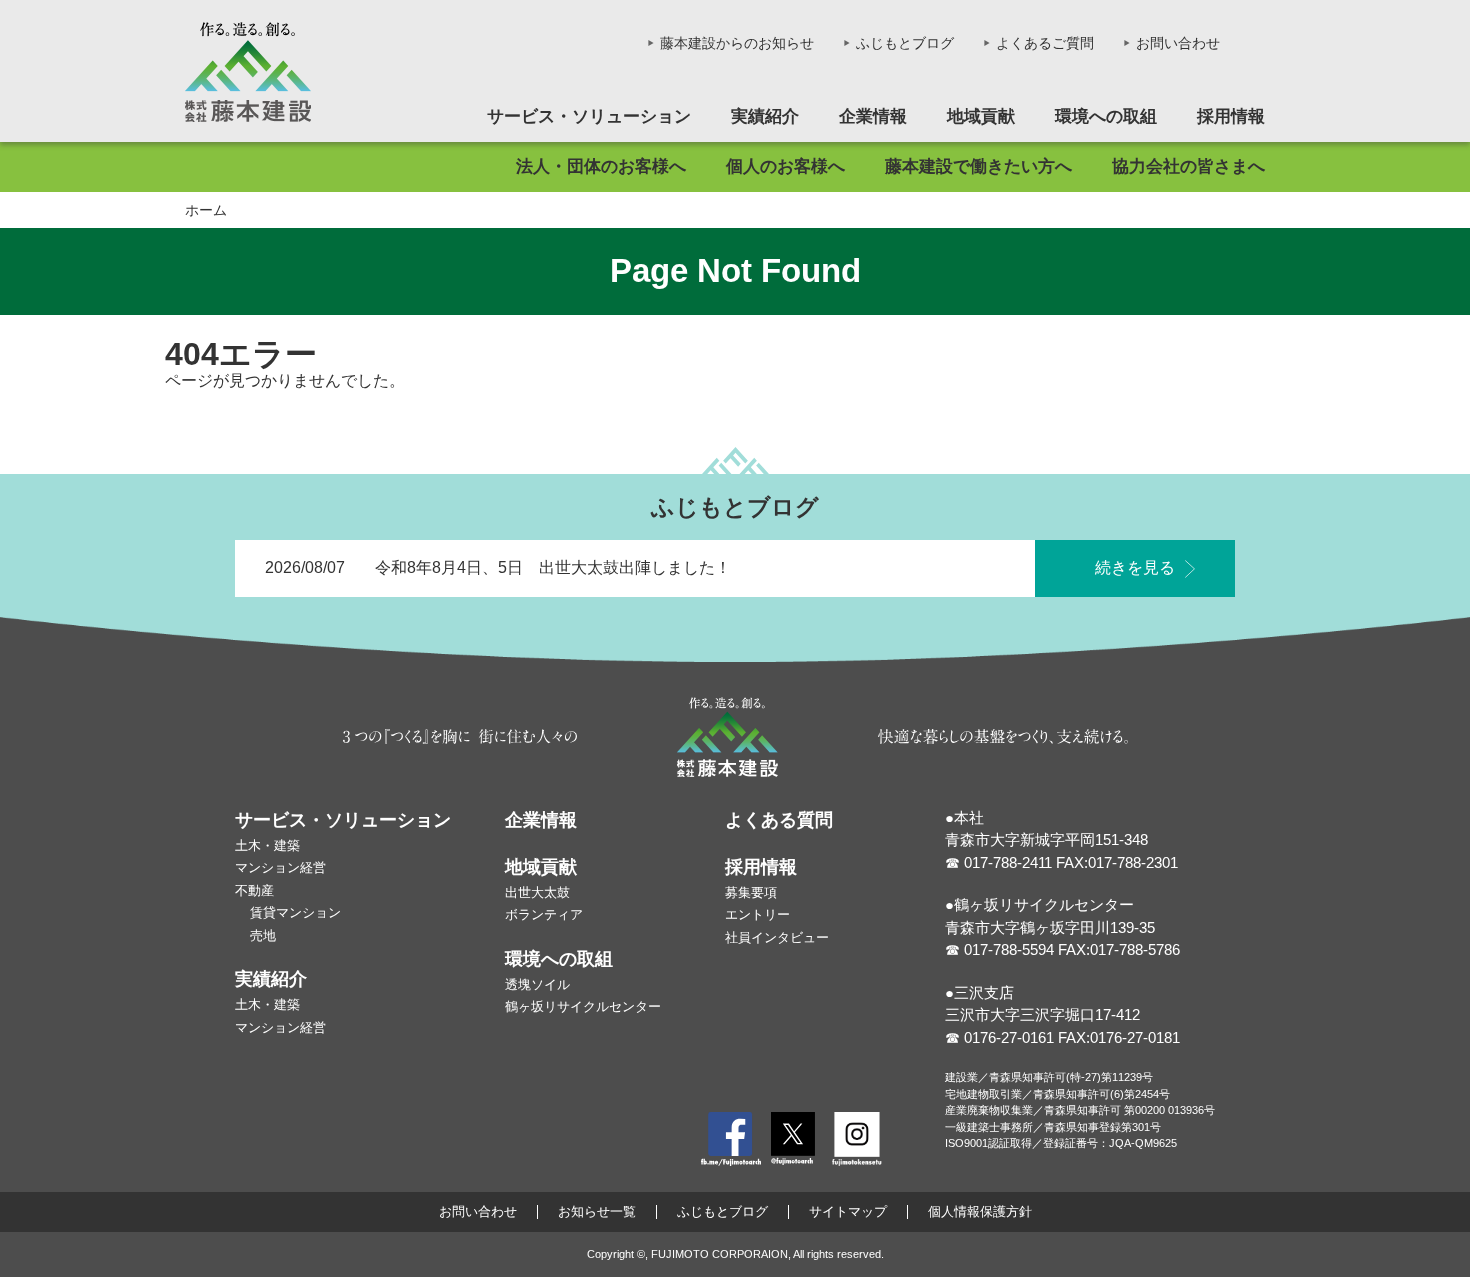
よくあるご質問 (1045, 43)
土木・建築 (267, 845)
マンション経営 (280, 867)
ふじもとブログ (905, 43)
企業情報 (873, 116)
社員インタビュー (777, 937)
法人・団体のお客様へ (601, 166)
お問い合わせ (1178, 43)
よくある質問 (779, 820)
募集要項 (751, 892)
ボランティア (544, 914)
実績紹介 (765, 116)
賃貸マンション (295, 912)
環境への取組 (1106, 116)
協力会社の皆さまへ (1188, 166)
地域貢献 (981, 116)
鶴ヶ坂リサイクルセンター (583, 1006)
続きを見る (1135, 567)
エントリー (757, 914)
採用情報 (1231, 116)
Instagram (857, 1139)
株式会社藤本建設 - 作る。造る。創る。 (248, 72)
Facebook (731, 1139)
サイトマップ (848, 1212)
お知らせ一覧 (597, 1212)
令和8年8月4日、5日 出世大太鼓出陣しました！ (553, 567)
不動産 (254, 890)
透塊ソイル (537, 984)
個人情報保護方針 (980, 1212)
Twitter (793, 1139)
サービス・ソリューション (589, 116)
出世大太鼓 (537, 892)
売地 (263, 935)
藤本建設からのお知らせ (737, 43)
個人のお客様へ (785, 166)
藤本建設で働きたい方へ (978, 166)
